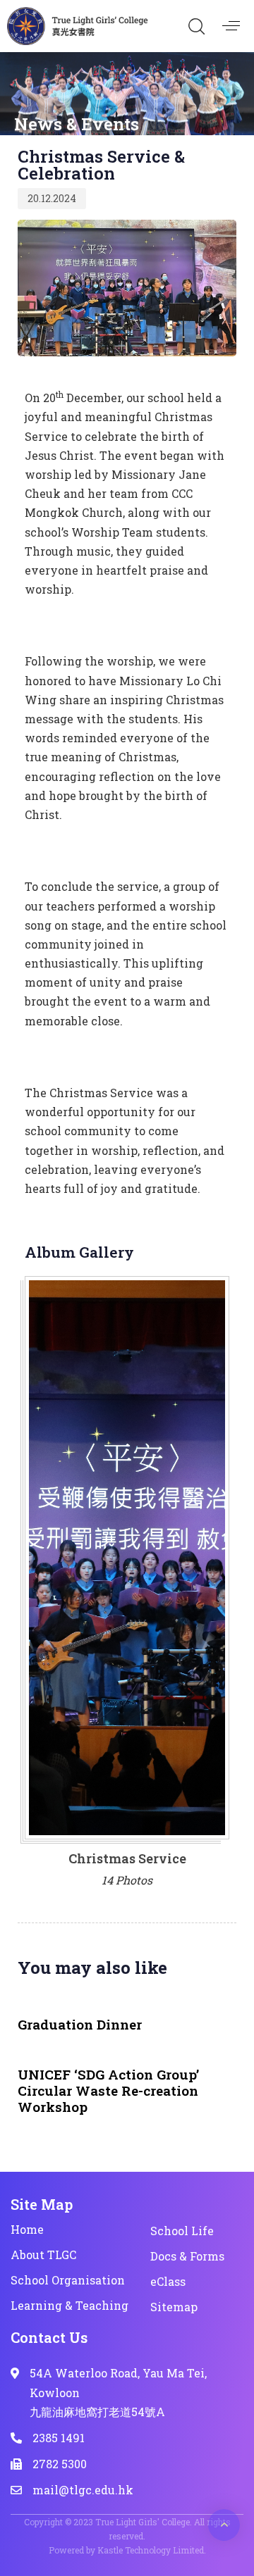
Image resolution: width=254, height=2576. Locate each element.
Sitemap (174, 2307)
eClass (168, 2281)
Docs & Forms (187, 2256)
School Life (182, 2231)
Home (27, 2229)
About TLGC (43, 2255)
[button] (196, 26)
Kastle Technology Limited (151, 2550)
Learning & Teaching (69, 2305)
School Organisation (68, 2280)
